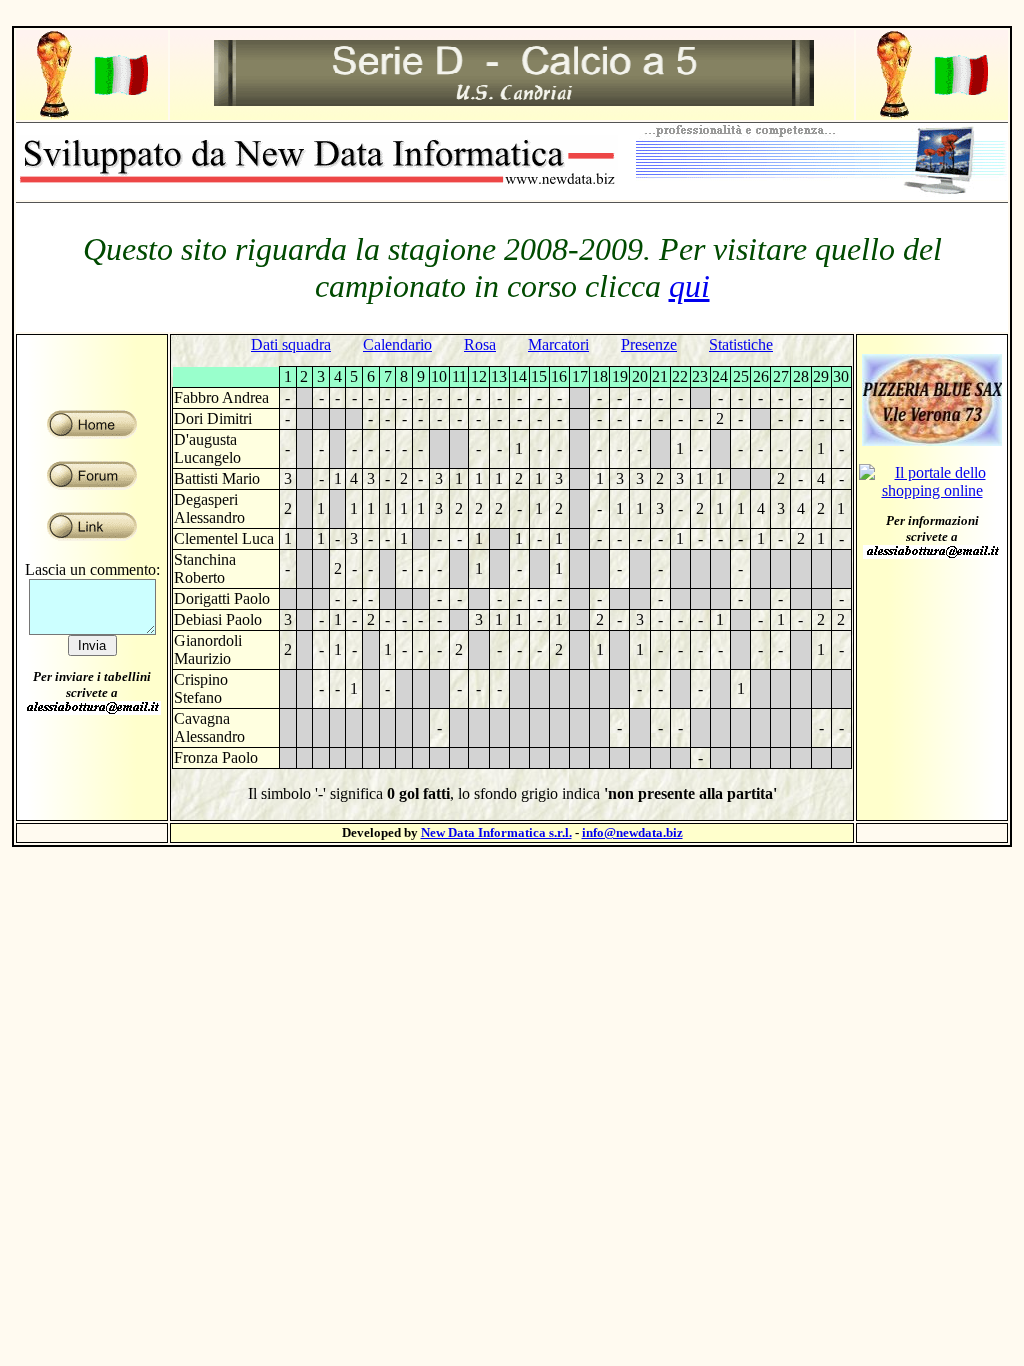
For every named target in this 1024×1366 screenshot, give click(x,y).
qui (689, 286)
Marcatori (558, 344)
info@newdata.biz (632, 832)
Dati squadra (291, 344)
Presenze (649, 344)
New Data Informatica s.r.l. (496, 832)
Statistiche (741, 344)
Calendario (397, 344)
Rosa (480, 344)
